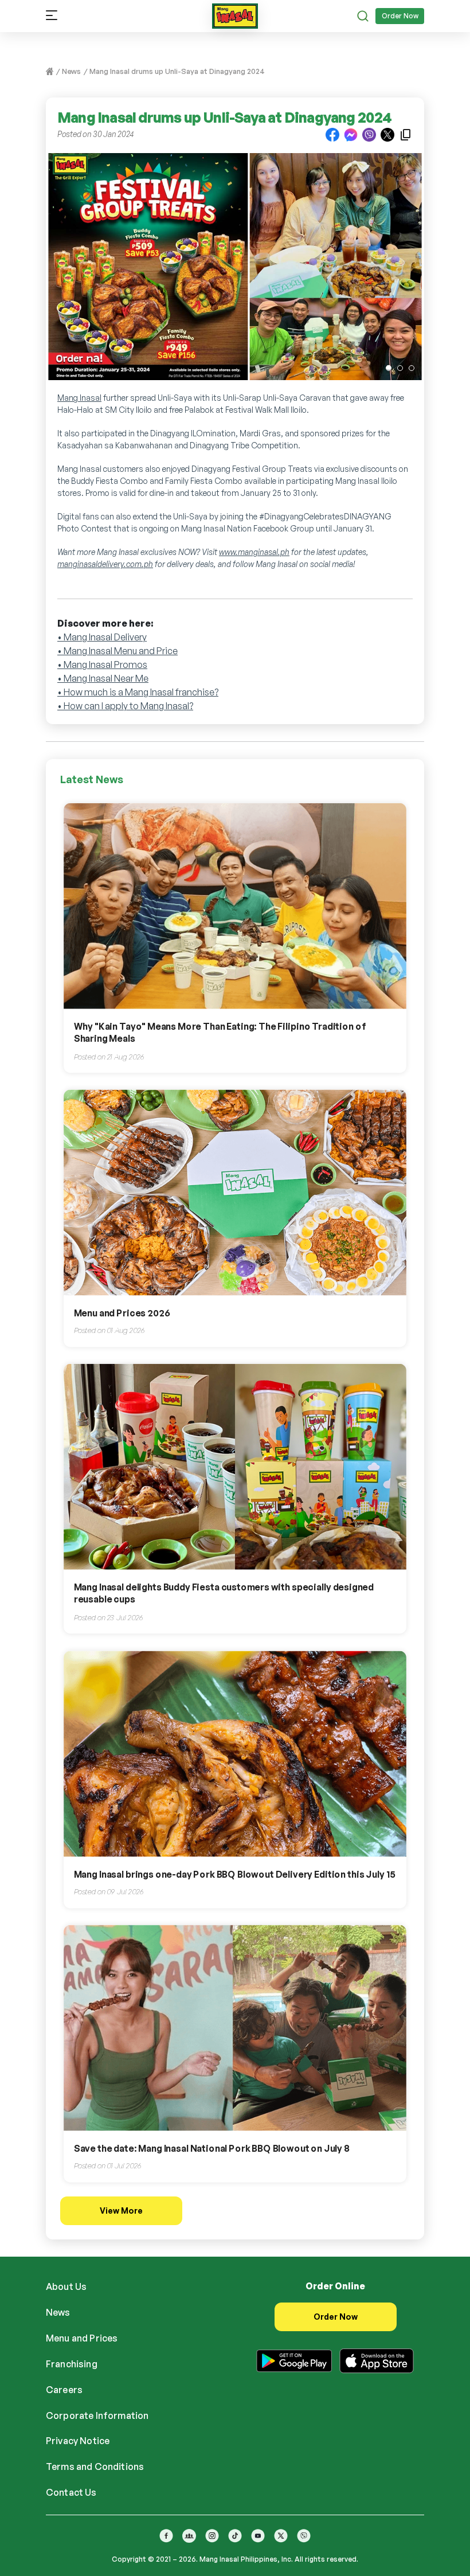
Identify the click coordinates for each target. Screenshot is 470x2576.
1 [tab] (389, 368)
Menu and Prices (82, 2338)
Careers (64, 2390)
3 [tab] (412, 368)
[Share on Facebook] (332, 134)
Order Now (400, 16)
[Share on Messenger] (351, 134)
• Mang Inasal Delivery (102, 637)
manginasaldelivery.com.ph (105, 564)
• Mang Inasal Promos (102, 664)
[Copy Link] (406, 134)
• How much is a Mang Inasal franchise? (138, 692)
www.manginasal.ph (254, 552)
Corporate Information (97, 2415)
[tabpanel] (235, 272)
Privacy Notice (78, 2441)
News (71, 71)
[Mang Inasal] (235, 14)
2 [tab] (400, 368)
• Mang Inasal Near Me (103, 678)
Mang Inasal (79, 398)
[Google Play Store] (294, 2359)
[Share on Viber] (369, 134)
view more (121, 2210)
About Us (66, 2286)
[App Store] (377, 2359)
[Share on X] (387, 134)
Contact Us (71, 2492)
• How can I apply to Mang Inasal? (125, 706)
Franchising (72, 2364)
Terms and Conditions (95, 2466)
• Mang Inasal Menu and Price (117, 651)
